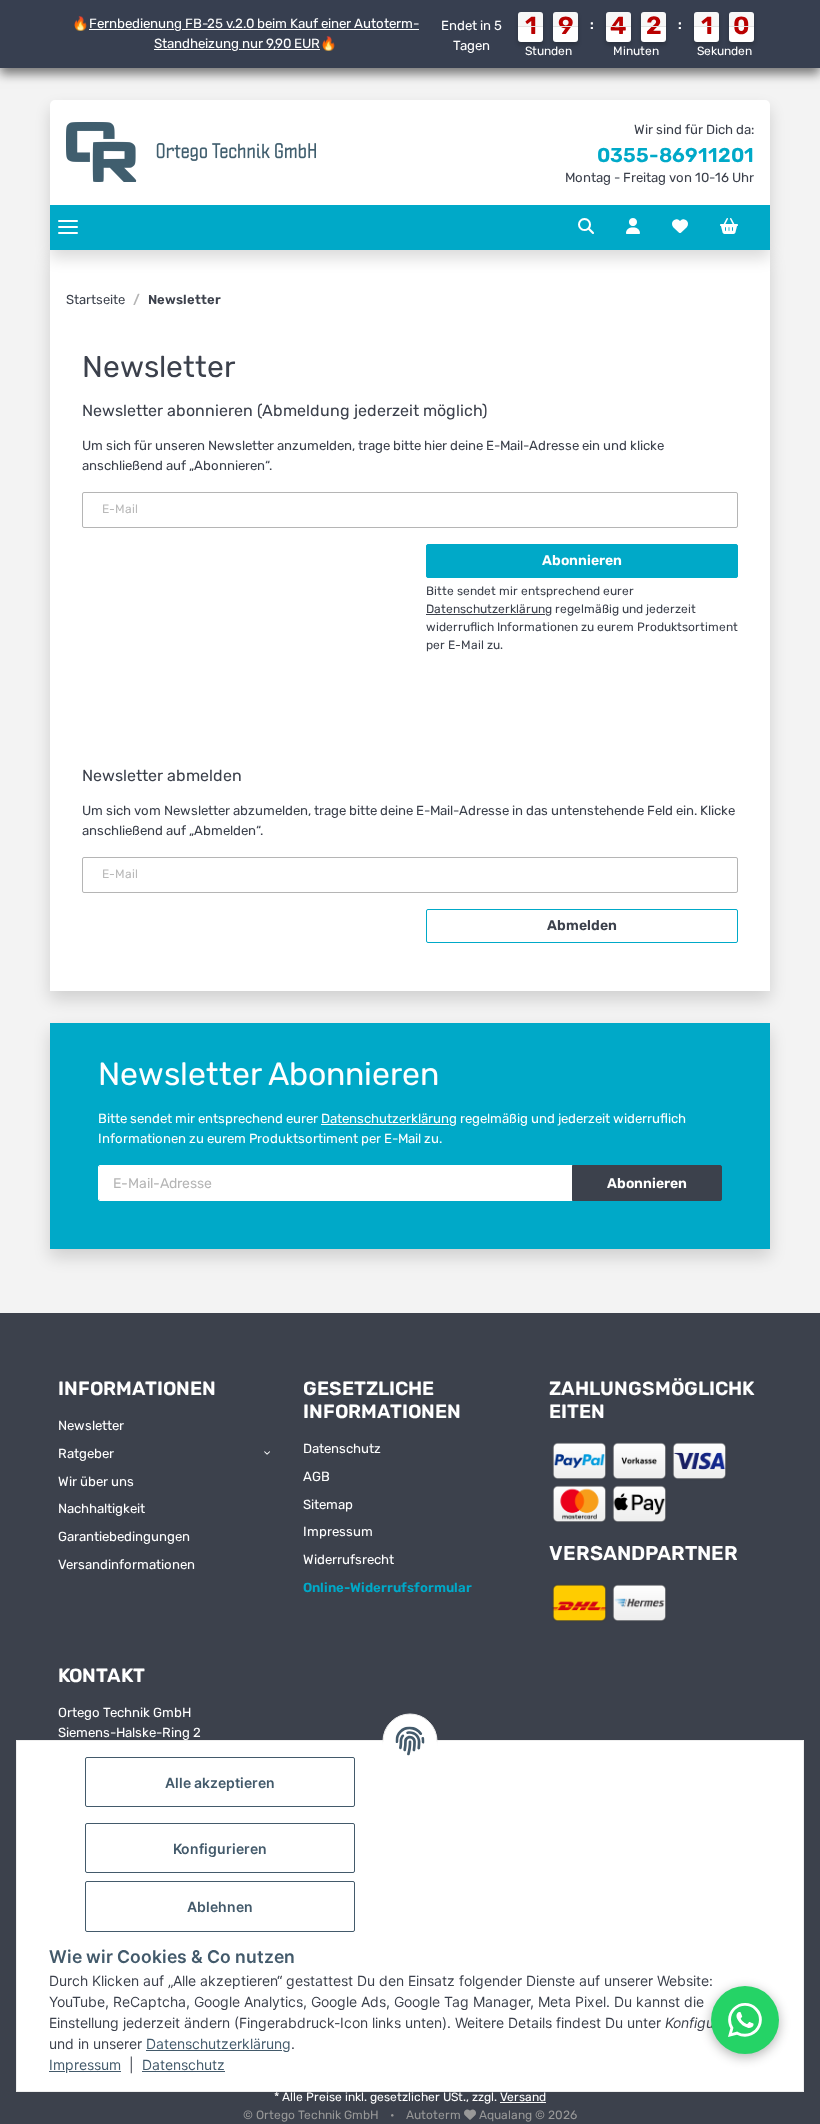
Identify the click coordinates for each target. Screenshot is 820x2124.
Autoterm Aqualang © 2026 (491, 2115)
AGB (316, 1476)
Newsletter (91, 1425)
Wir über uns (96, 1481)
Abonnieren (647, 1183)
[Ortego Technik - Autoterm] (191, 152)
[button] (586, 227)
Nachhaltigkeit (101, 1508)
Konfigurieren (220, 1848)
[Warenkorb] (729, 227)
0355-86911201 (675, 155)
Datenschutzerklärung (218, 2043)
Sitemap (328, 1504)
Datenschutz (183, 2064)
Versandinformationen (126, 1564)
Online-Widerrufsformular (387, 1587)
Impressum (85, 2064)
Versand (523, 2097)
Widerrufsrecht (348, 1559)
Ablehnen (220, 1906)
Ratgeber (86, 1453)
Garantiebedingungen (124, 1536)
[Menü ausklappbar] (68, 227)
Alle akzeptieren (220, 1782)
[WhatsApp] (745, 2020)
